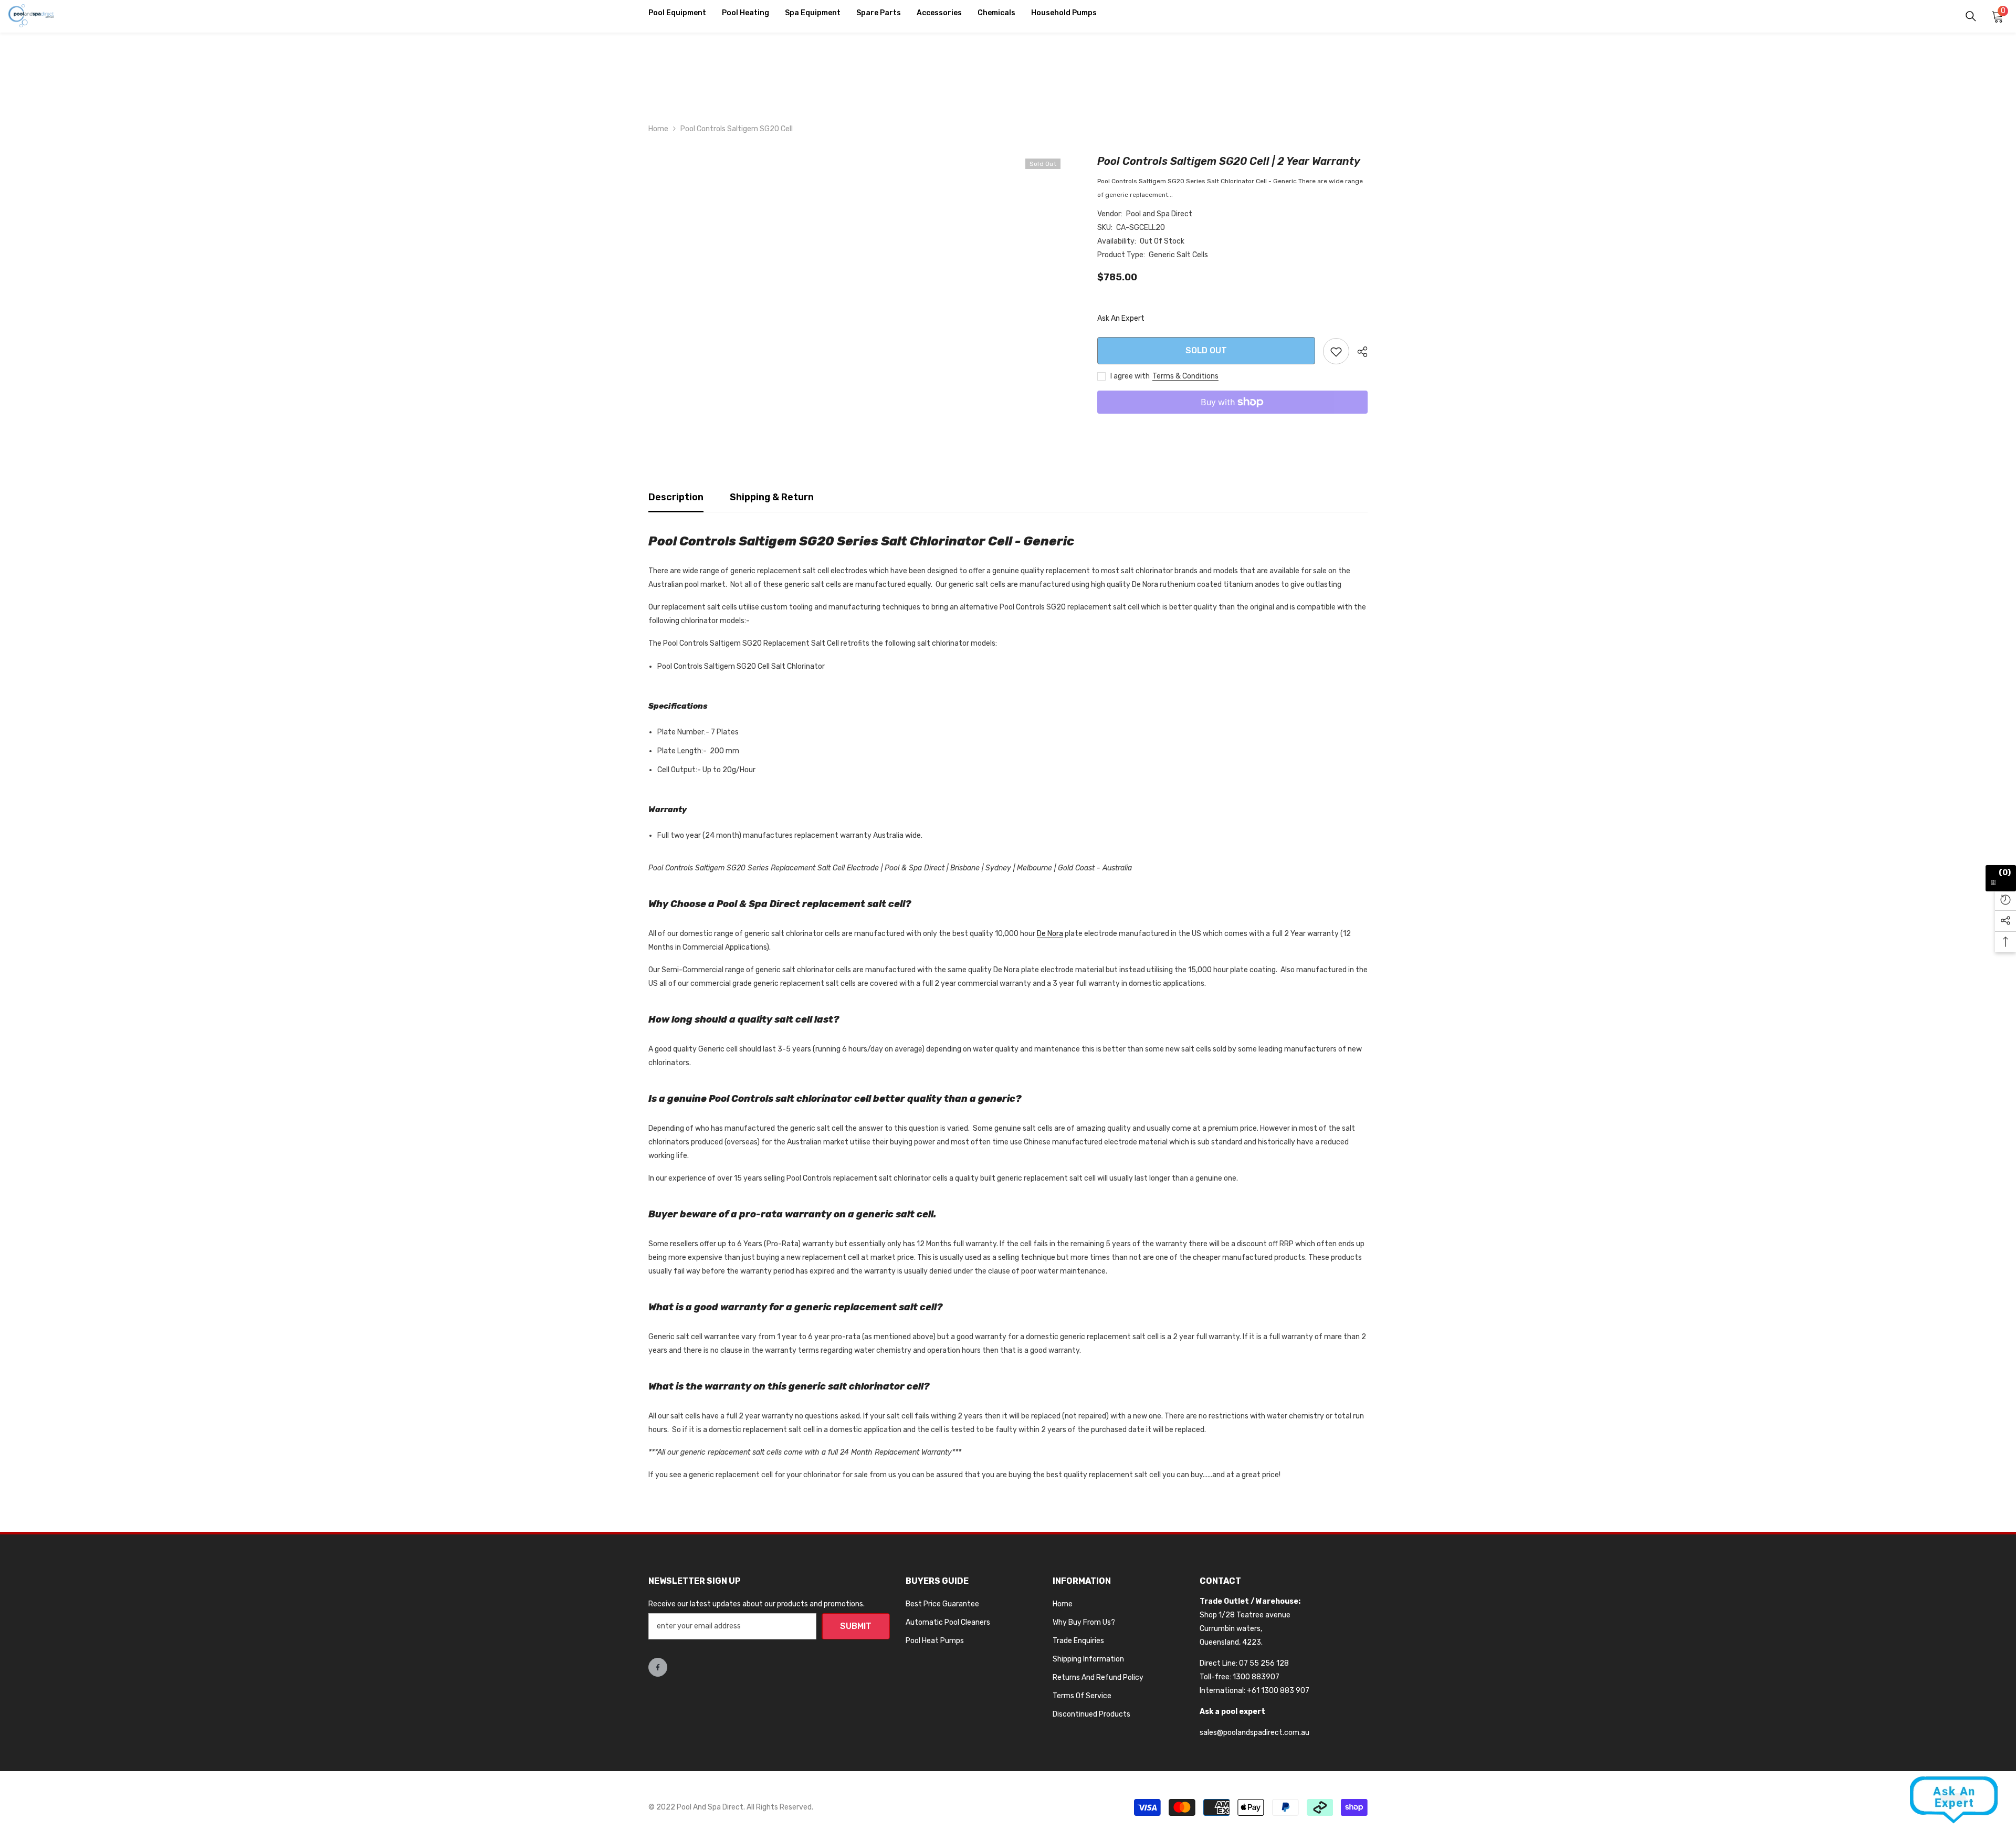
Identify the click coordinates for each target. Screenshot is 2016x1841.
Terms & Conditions (1185, 376)
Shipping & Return (772, 497)
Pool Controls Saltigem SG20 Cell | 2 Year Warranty (1229, 161)
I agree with (1130, 376)
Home (658, 129)
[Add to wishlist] (1336, 351)
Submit (856, 1626)
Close (2004, 112)
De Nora (1050, 934)
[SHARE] (1358, 352)
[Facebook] (658, 1667)
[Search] (1971, 16)
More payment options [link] (1232, 420)
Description (676, 497)
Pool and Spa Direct (1159, 214)
